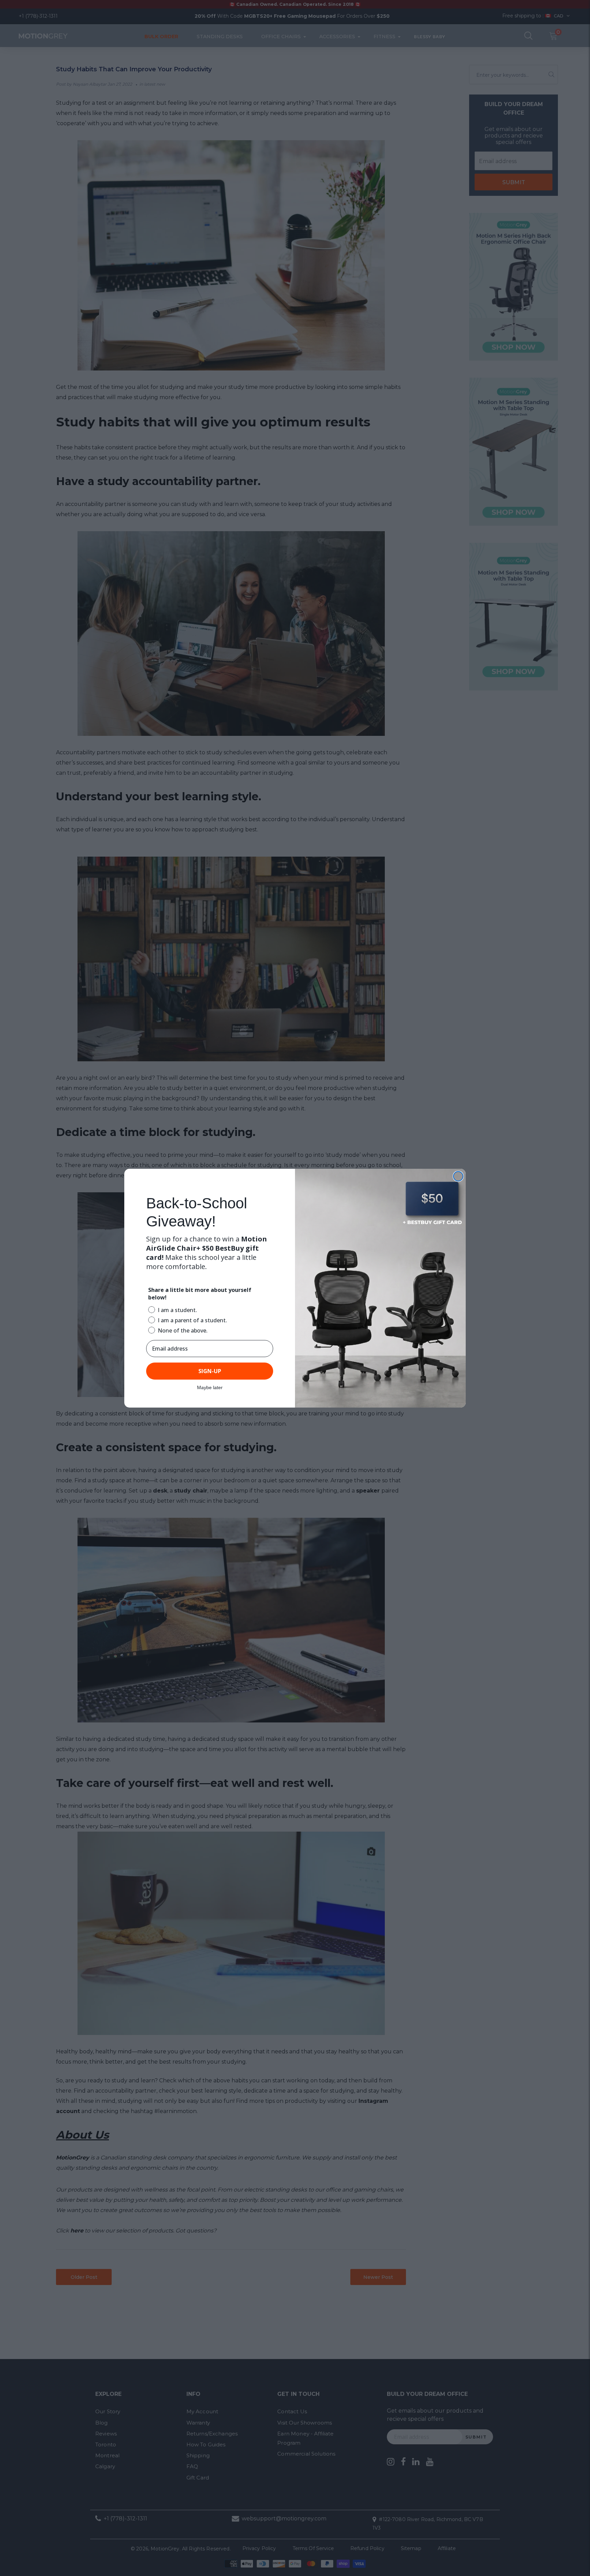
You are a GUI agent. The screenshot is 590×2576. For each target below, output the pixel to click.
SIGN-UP (210, 1371)
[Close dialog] (458, 1176)
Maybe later (210, 1387)
